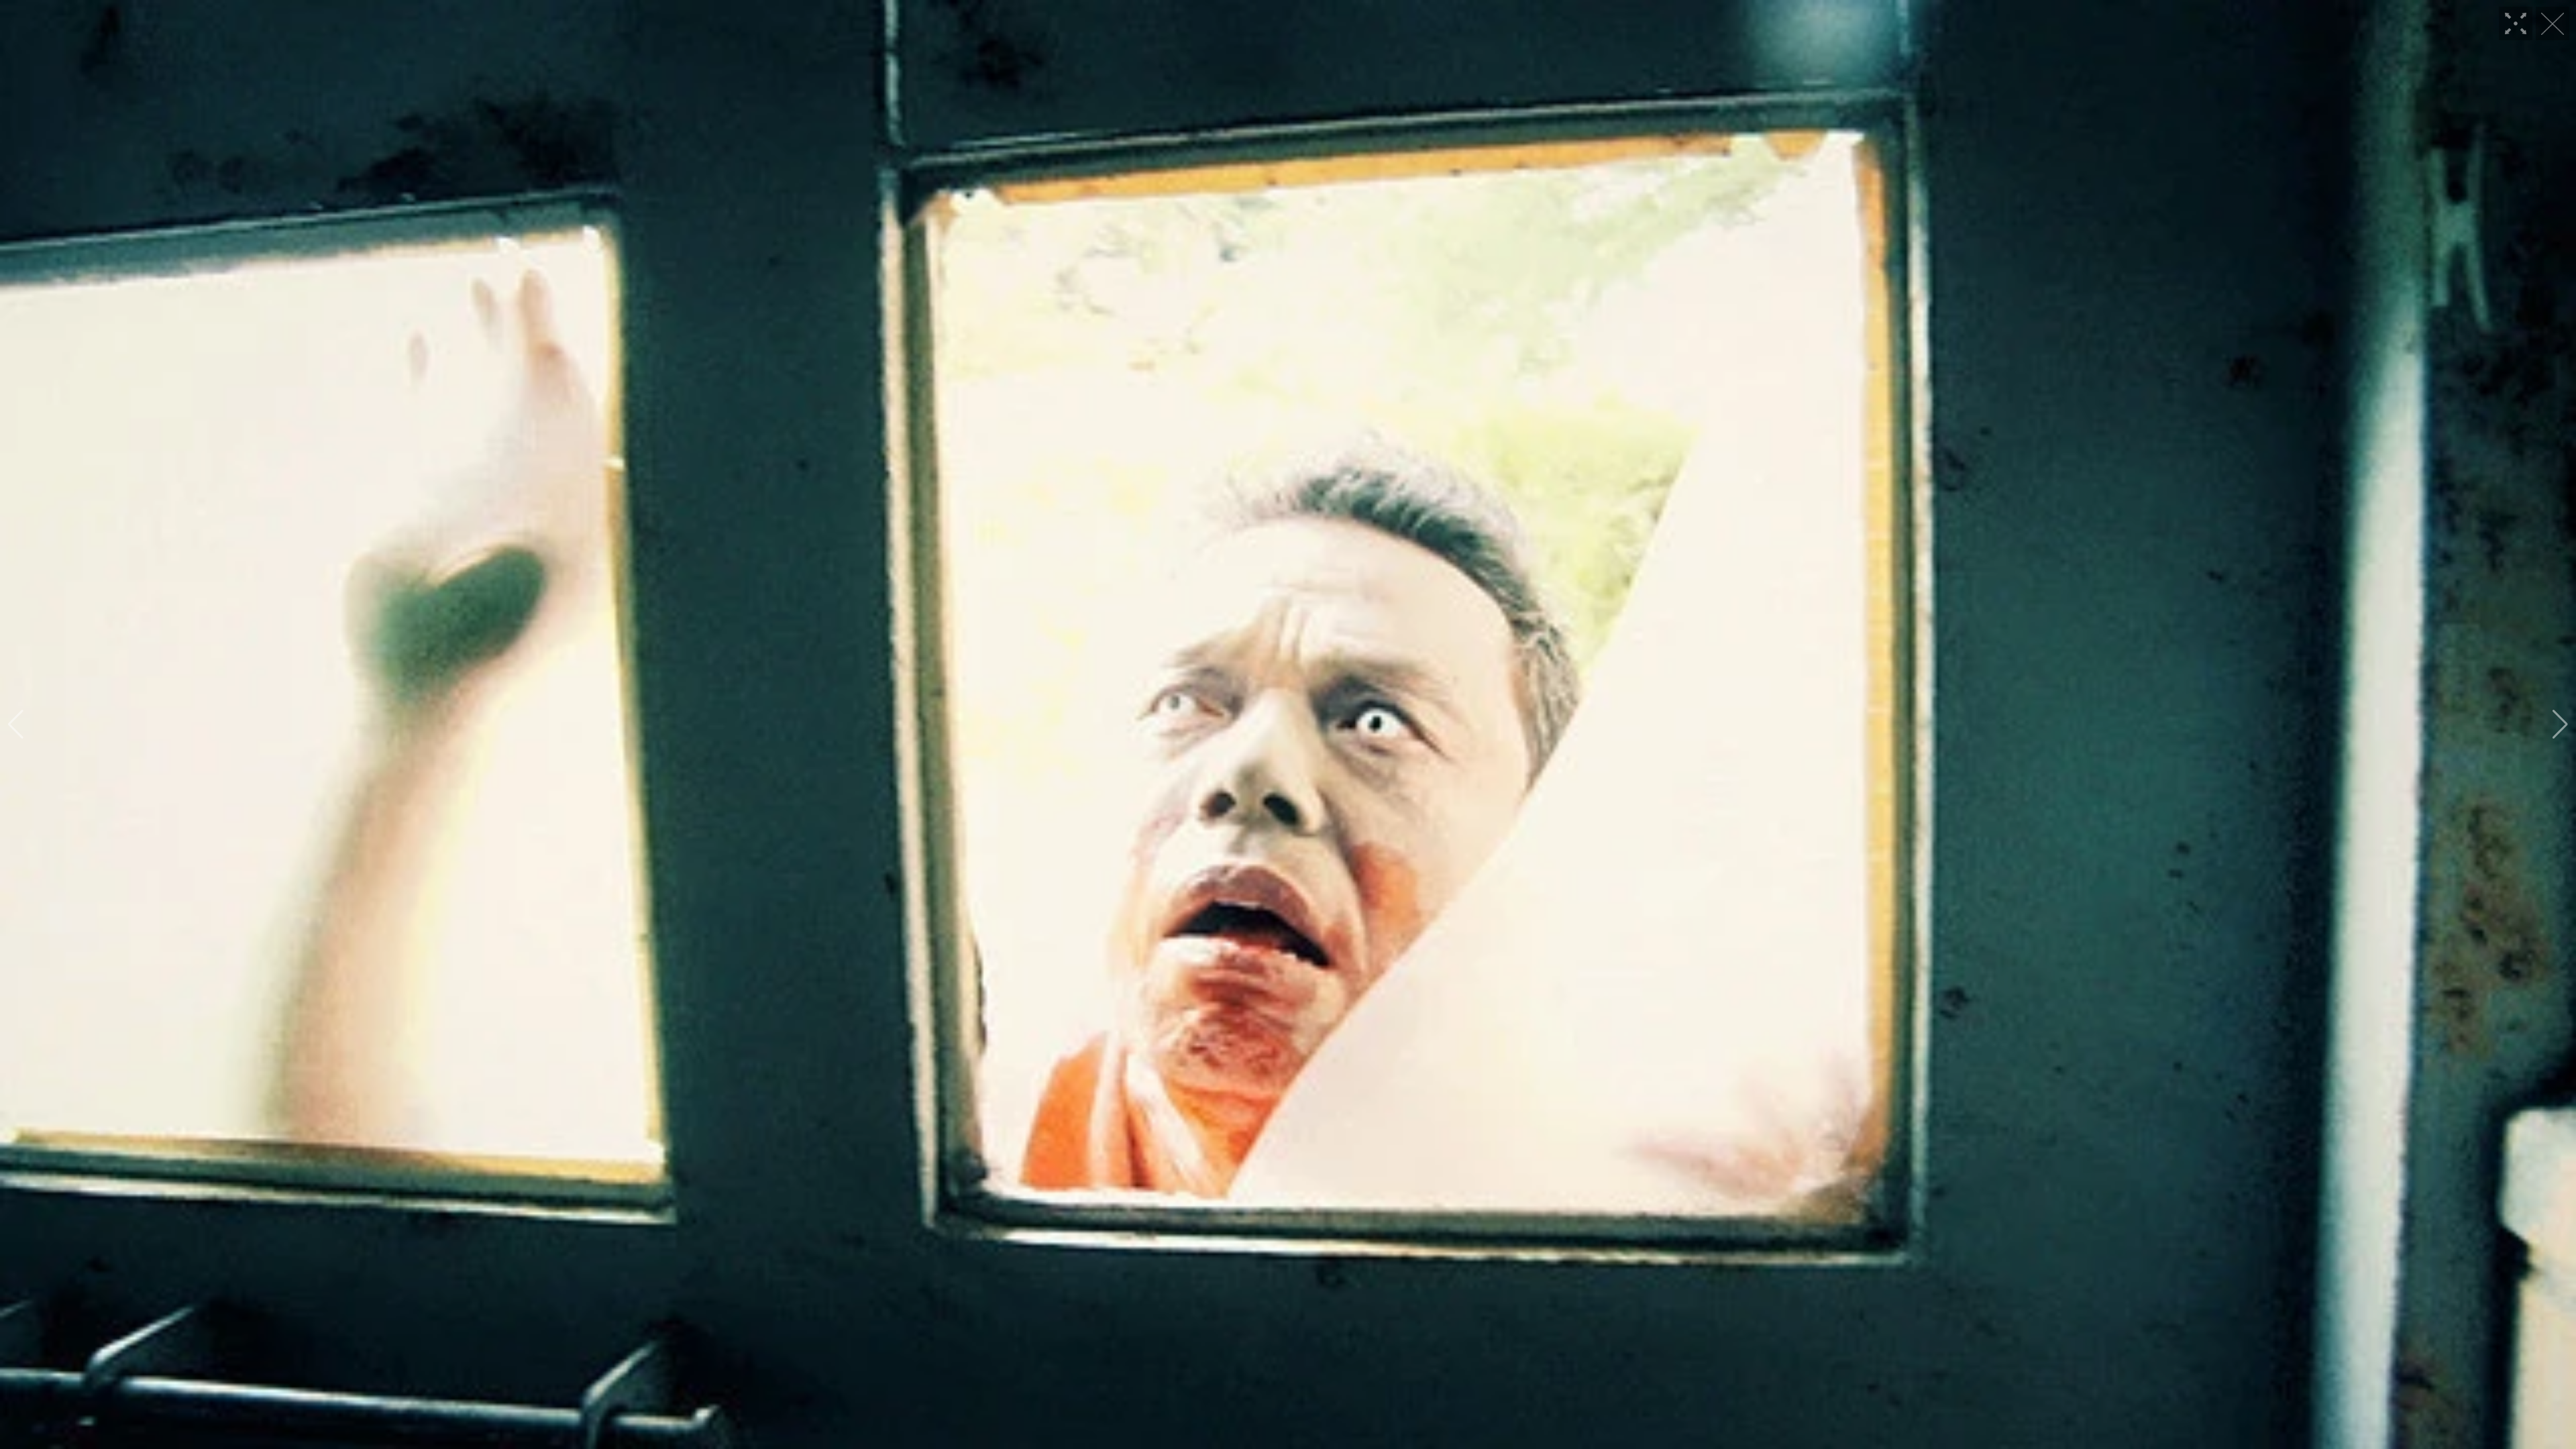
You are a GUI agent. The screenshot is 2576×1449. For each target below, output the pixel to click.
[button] (16, 724)
